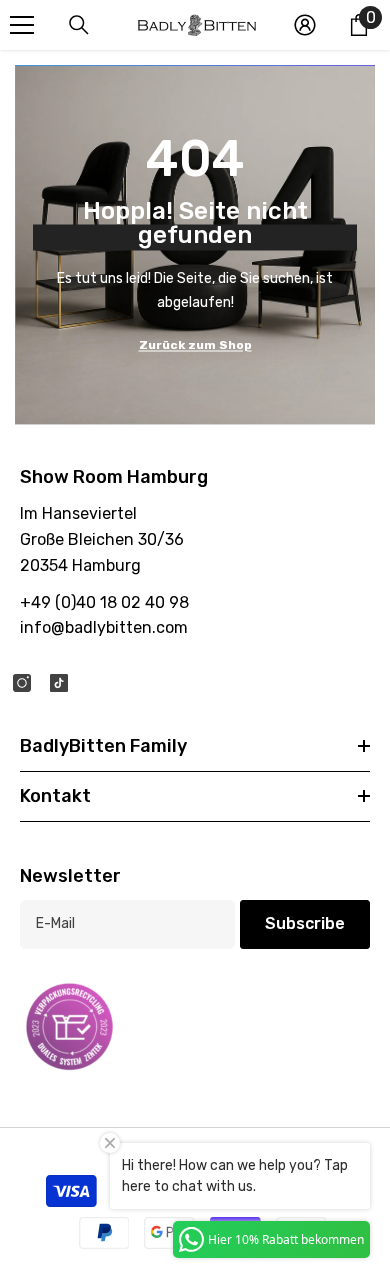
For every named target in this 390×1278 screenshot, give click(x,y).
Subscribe (305, 923)
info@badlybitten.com (104, 627)
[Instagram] (22, 683)
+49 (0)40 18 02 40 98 (104, 602)
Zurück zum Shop (195, 344)
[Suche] (79, 25)
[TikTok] (59, 683)
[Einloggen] (305, 25)
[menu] (22, 25)
